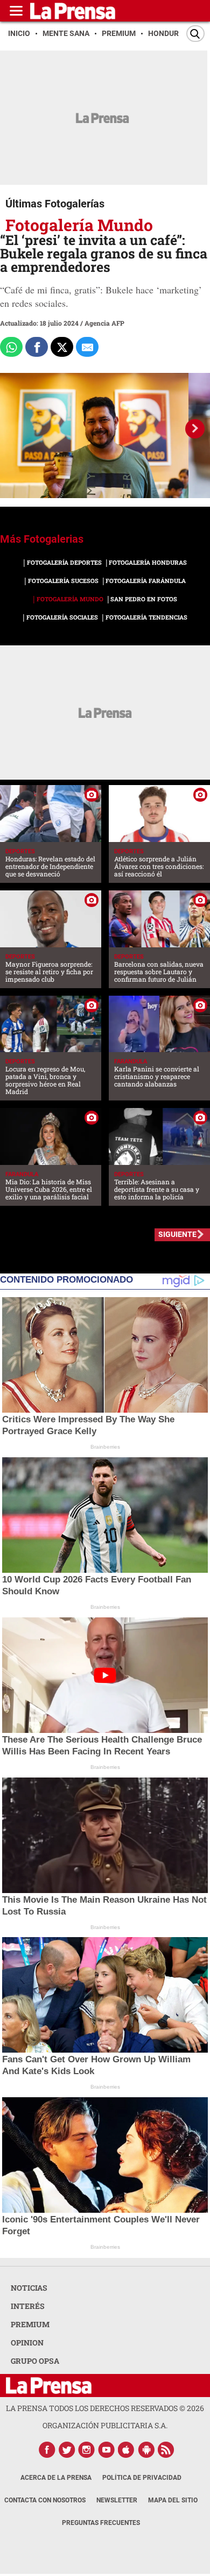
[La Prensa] (49, 2386)
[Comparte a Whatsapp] (11, 347)
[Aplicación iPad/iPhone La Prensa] (127, 2450)
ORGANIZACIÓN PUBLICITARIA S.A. (105, 2425)
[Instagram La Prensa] (87, 2450)
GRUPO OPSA (35, 2361)
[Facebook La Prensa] (47, 2450)
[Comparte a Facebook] (37, 347)
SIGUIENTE (177, 1234)
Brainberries (105, 1447)
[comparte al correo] (87, 347)
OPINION (27, 2343)
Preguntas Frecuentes (101, 2523)
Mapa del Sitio (173, 2500)
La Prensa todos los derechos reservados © (105, 2408)
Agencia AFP (104, 323)
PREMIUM (30, 2324)
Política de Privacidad (142, 2478)
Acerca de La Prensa (56, 2478)
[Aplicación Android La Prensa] (146, 2450)
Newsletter (117, 2500)
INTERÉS (28, 2306)
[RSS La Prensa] (166, 2450)
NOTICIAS (29, 2288)
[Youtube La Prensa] (107, 2450)
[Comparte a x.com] (62, 347)
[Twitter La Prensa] (67, 2450)
